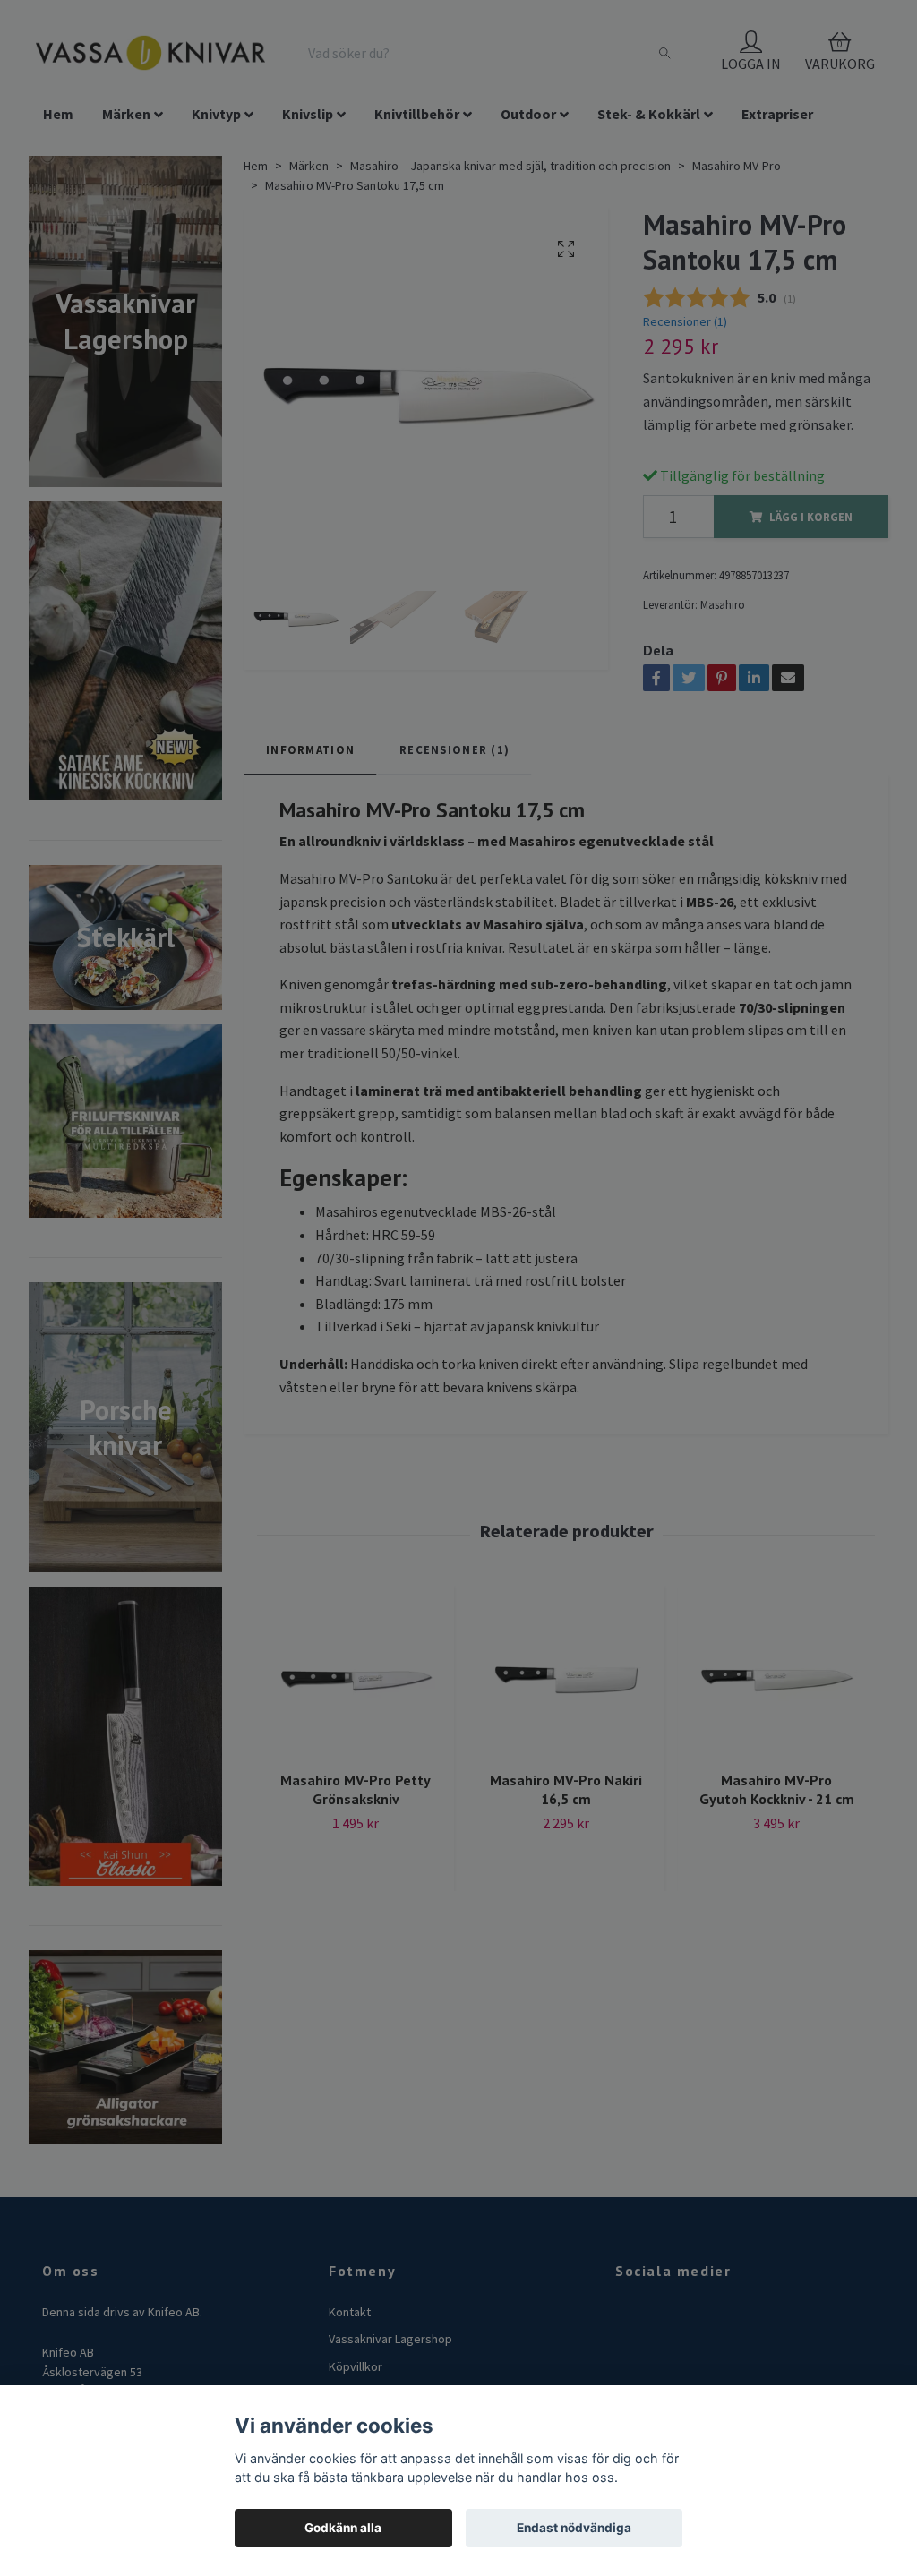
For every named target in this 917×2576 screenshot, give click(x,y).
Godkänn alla (343, 2528)
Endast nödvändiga (574, 2528)
